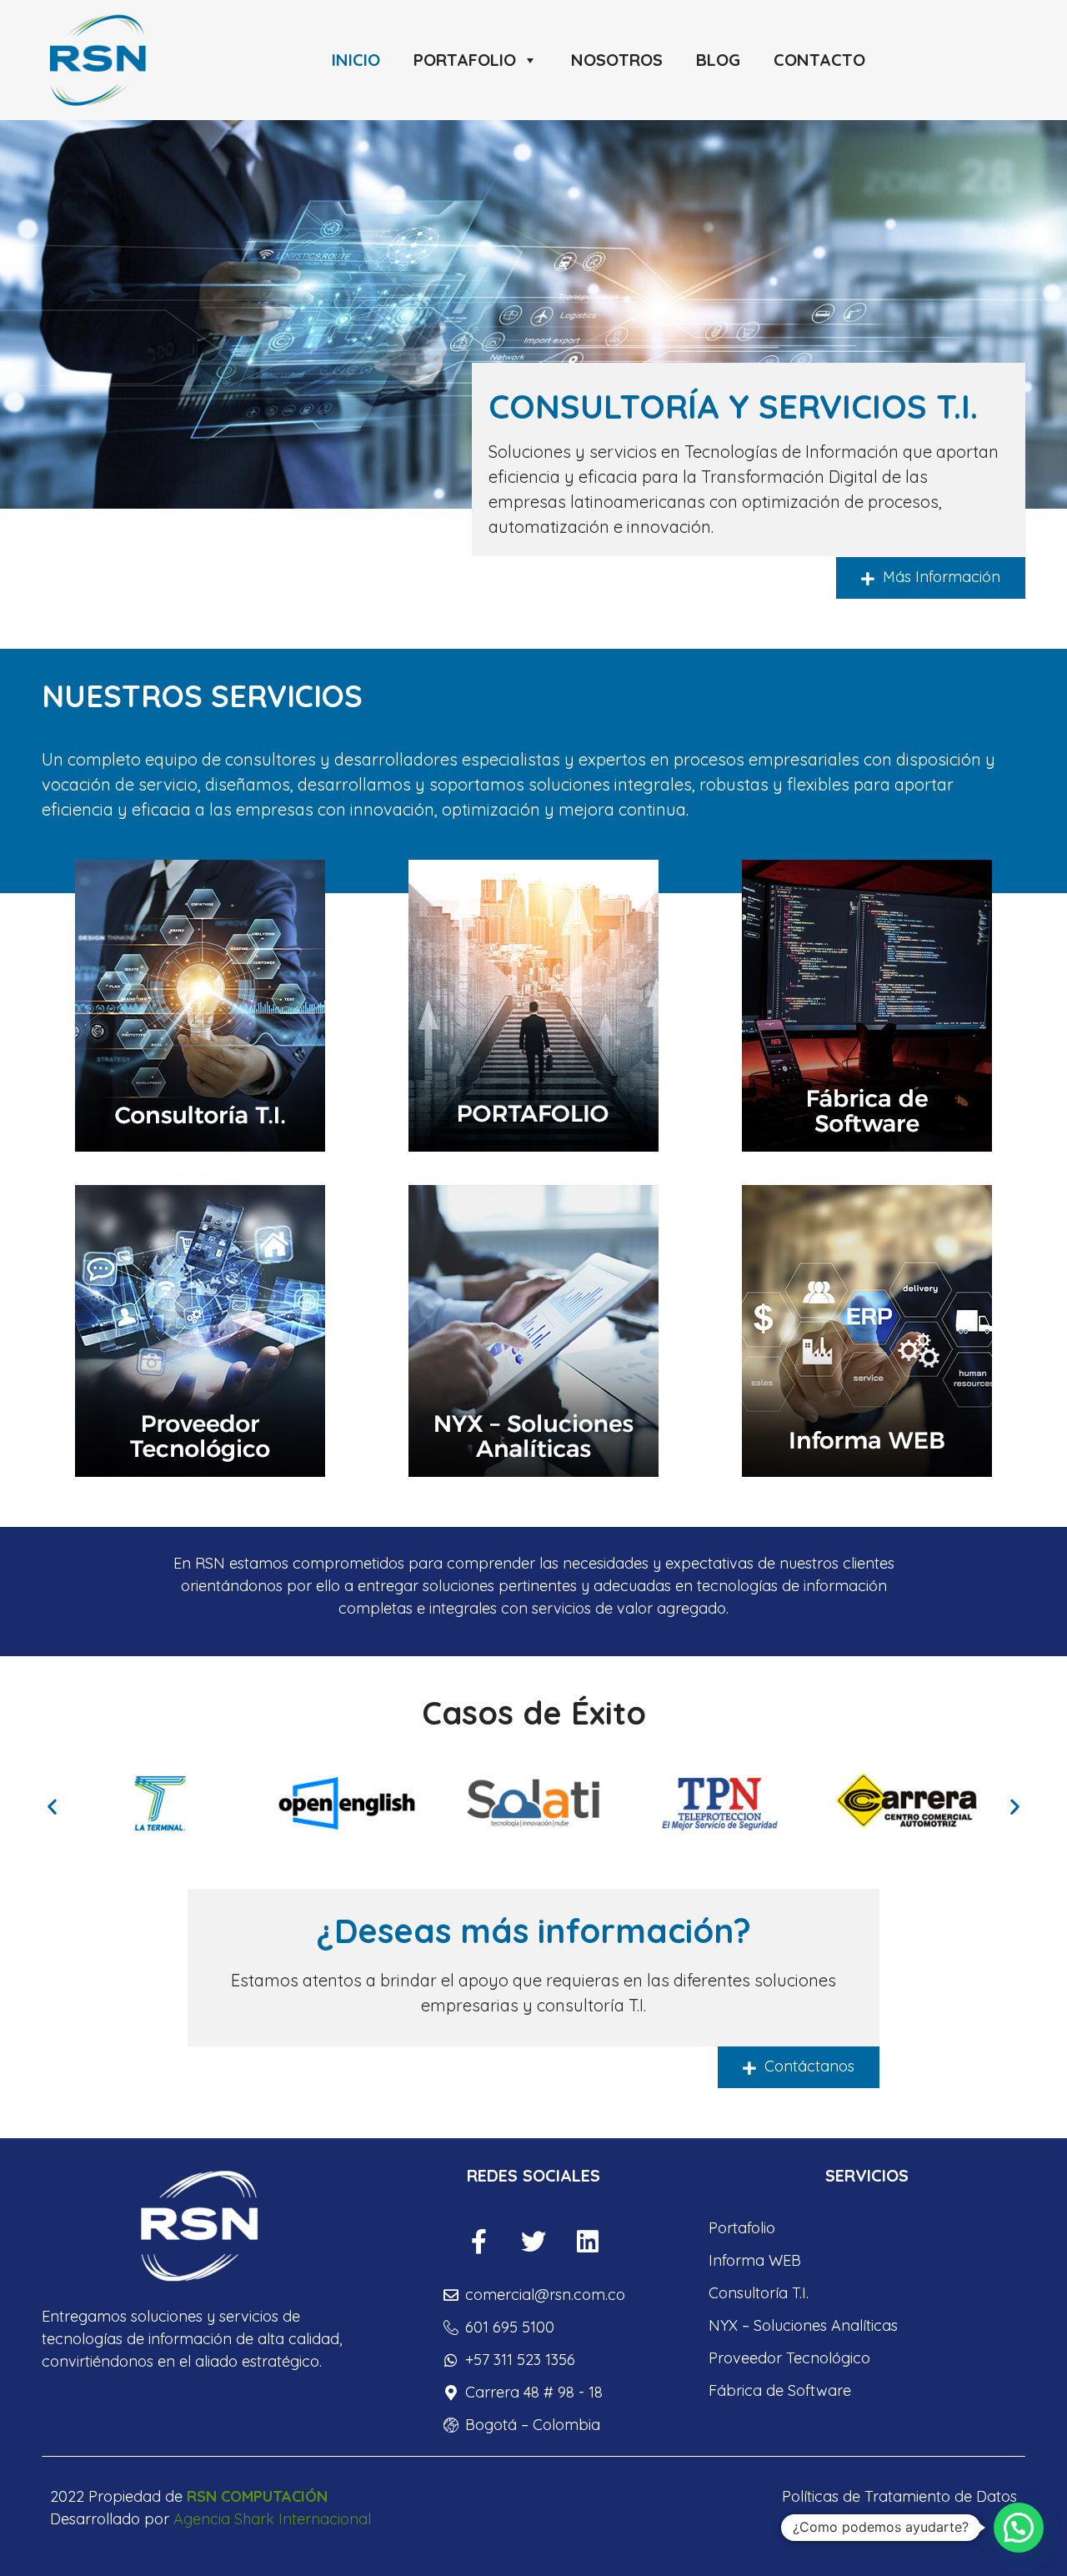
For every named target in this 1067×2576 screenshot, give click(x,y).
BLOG (718, 60)
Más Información (939, 577)
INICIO (356, 60)
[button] (52, 1807)
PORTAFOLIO (465, 60)
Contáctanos (807, 2066)
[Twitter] (533, 2242)
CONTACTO (819, 60)
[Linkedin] (588, 2242)
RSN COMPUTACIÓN (257, 2496)
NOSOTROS (617, 60)
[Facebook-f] (479, 2242)
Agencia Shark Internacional (272, 2519)
